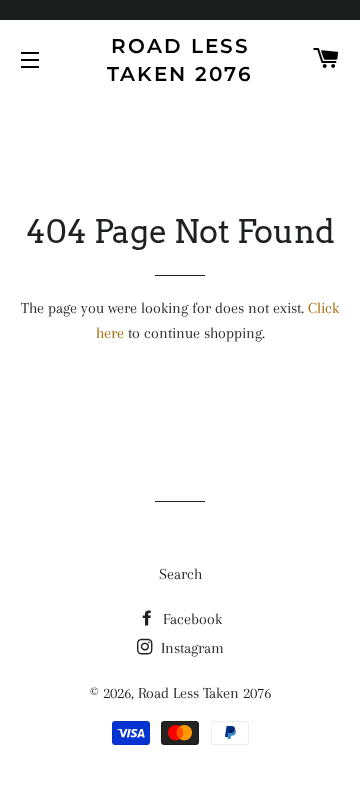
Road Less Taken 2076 (180, 60)
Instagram (190, 648)
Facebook (190, 619)
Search (180, 574)
